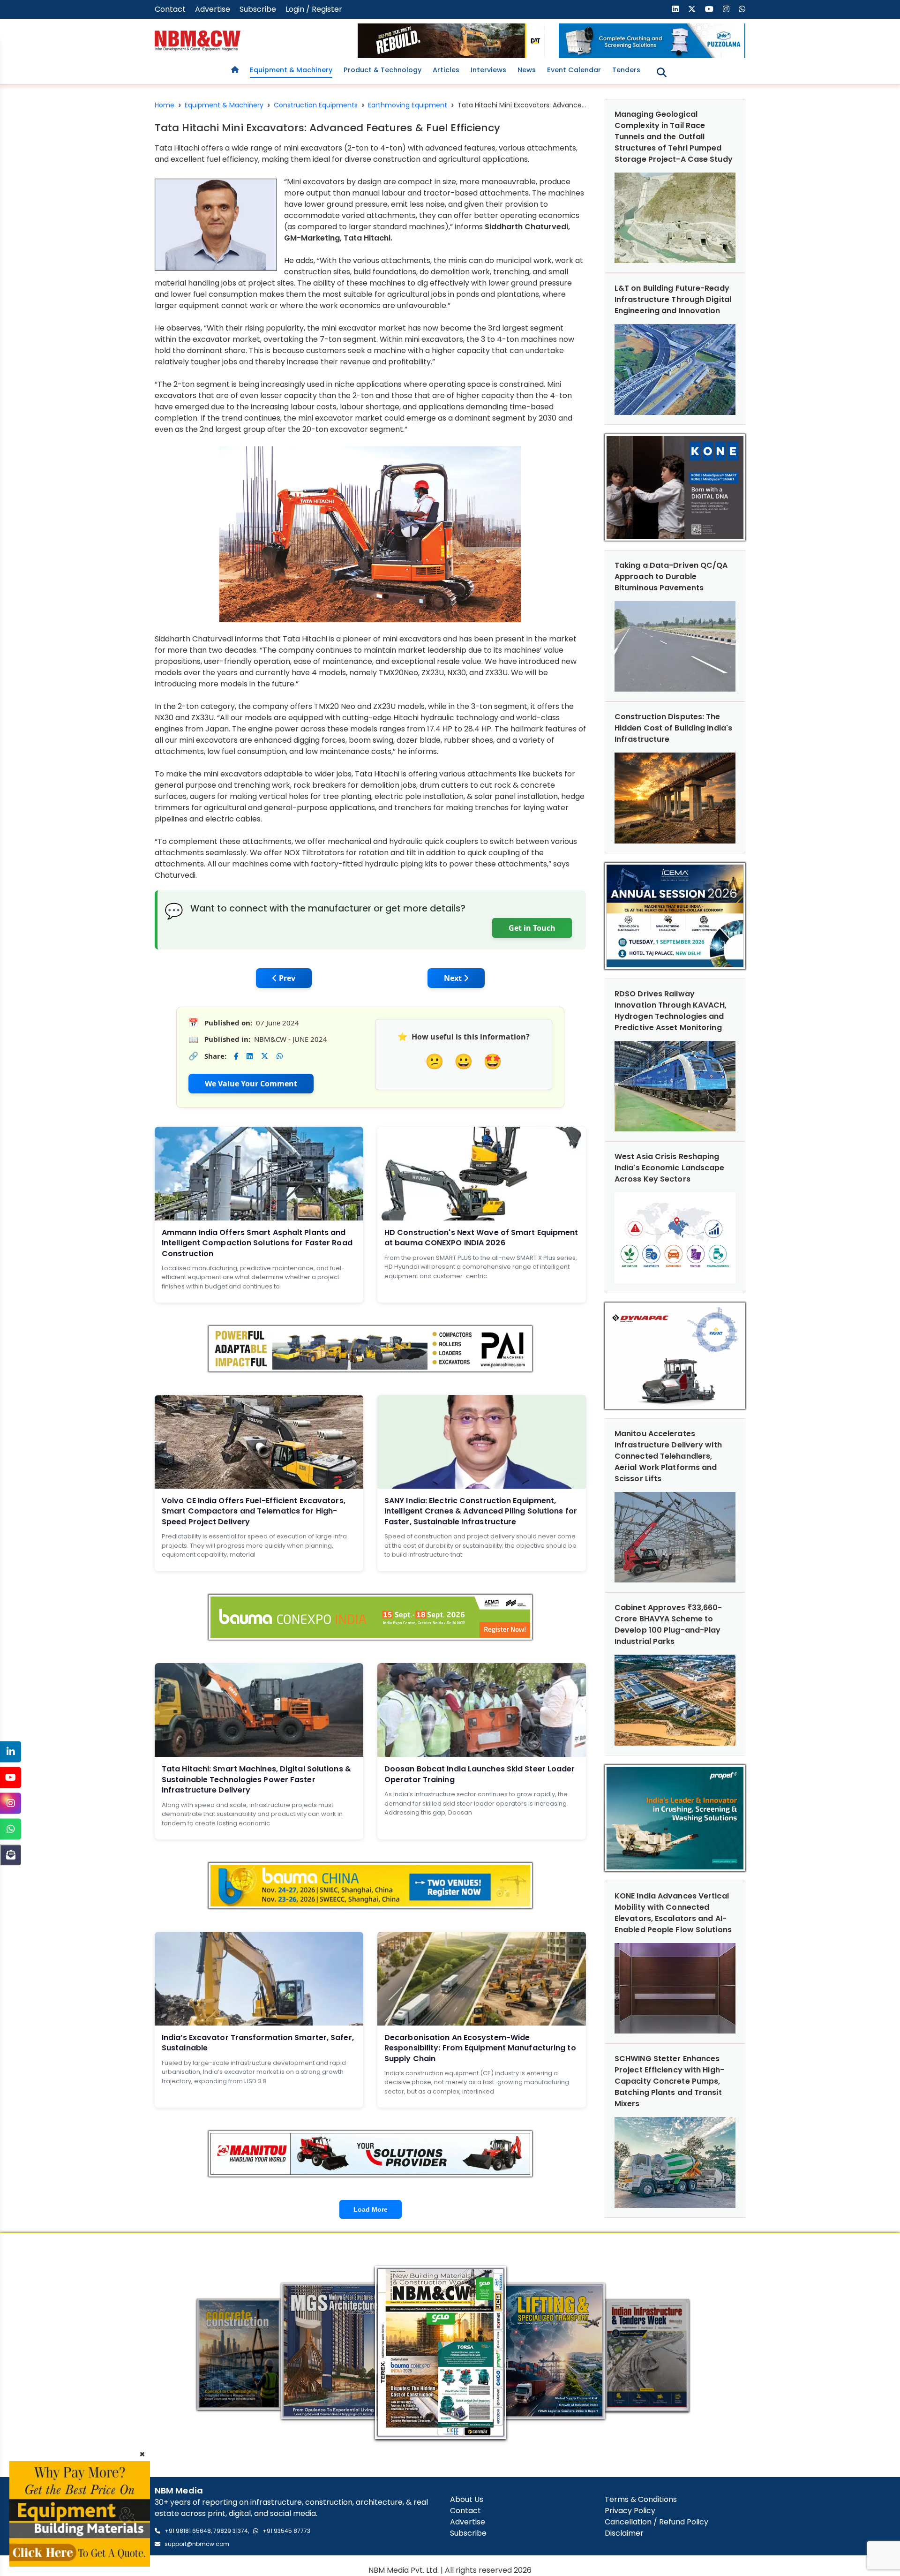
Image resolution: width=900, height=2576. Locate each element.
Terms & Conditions (641, 2499)
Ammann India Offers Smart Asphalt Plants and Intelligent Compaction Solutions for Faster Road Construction (257, 1243)
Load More (371, 2209)
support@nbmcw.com (197, 2544)
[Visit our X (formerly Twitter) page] (692, 9)
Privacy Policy (630, 2511)
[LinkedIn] (11, 1751)
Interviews (488, 70)
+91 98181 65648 (188, 2531)
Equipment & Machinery (291, 70)
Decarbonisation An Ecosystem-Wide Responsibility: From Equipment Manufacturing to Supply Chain (480, 2048)
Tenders (626, 70)
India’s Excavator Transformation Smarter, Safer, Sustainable (258, 2043)
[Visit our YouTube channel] (709, 9)
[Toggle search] (662, 72)
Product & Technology (382, 70)
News (527, 70)
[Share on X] (265, 1056)
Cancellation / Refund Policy (656, 2522)
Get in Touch (532, 928)
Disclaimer (624, 2533)
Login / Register (314, 9)
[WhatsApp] (11, 1829)
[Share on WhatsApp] (280, 1056)
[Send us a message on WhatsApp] (742, 9)
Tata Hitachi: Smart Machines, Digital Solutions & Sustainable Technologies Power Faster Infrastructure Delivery (256, 1779)
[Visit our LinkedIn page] (675, 9)
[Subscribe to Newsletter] (11, 1855)
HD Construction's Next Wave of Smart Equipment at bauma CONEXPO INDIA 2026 (481, 1238)
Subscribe (258, 9)
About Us (467, 2499)
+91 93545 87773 (286, 2531)
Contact (170, 9)
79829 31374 (231, 2531)
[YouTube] (11, 1777)
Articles (446, 70)
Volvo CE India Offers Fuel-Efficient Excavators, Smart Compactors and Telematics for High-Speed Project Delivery (254, 1511)
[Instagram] (11, 1803)
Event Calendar (574, 70)
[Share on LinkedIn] (250, 1056)
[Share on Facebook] (236, 1056)
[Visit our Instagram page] (726, 9)
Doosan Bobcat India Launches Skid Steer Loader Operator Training (480, 1774)
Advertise (213, 9)
